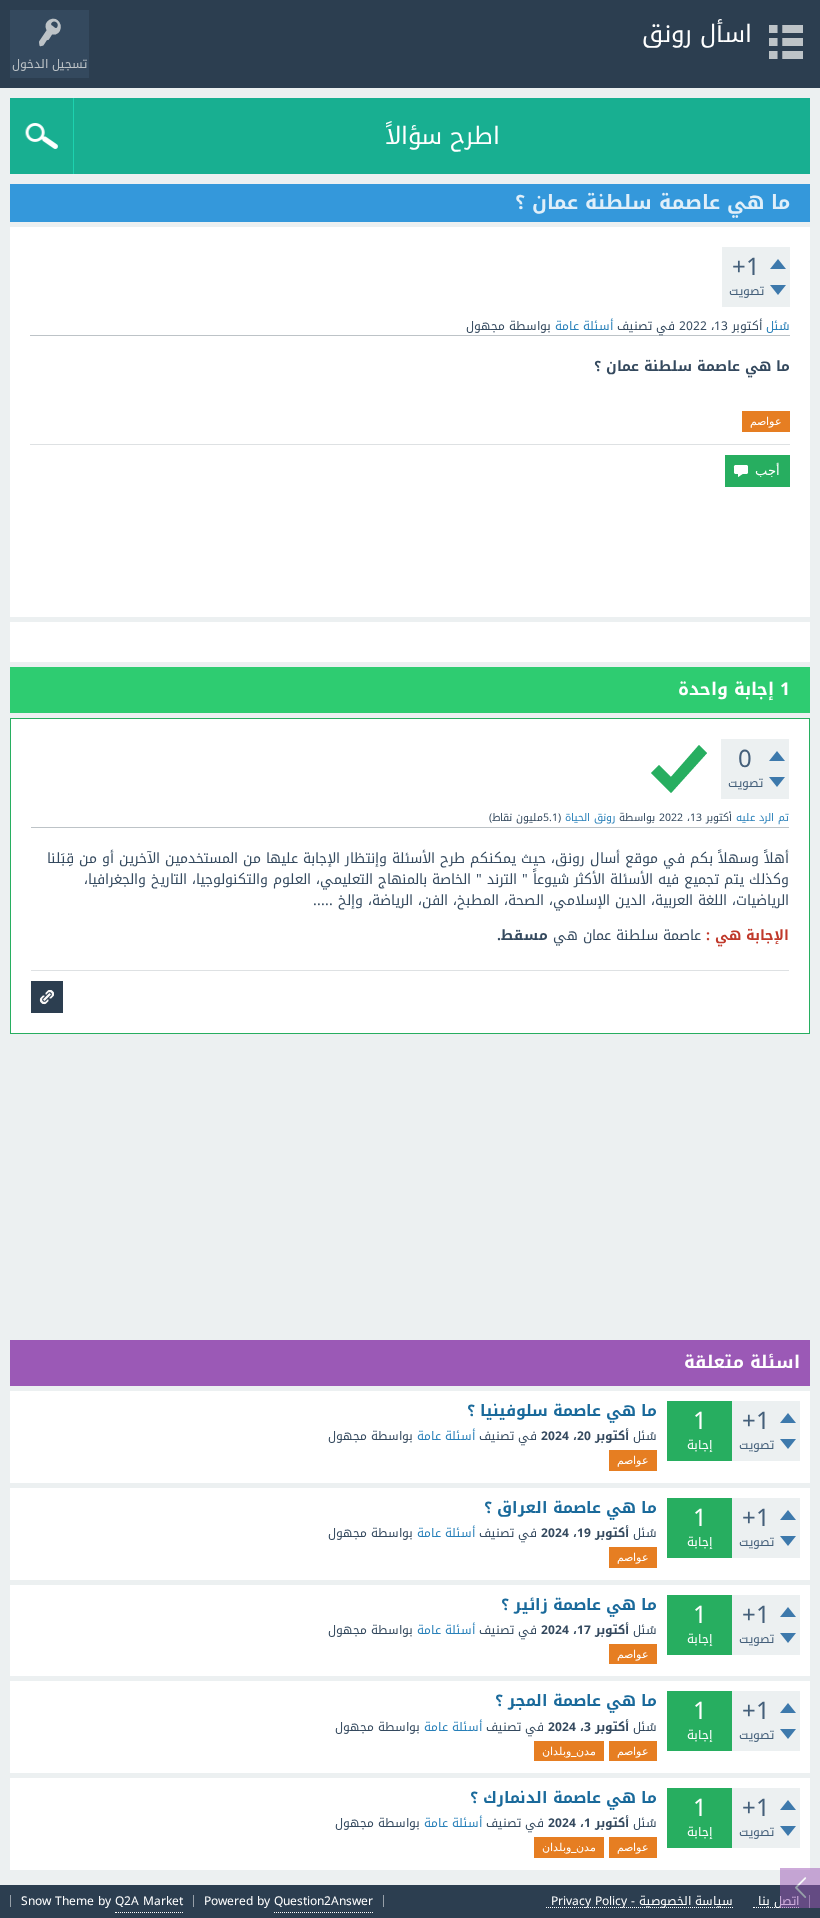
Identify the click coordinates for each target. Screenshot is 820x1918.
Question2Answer (323, 1901)
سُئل (778, 326)
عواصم (766, 421)
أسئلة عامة (584, 326)
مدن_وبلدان (569, 1751)
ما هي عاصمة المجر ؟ (576, 1701)
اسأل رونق (697, 34)
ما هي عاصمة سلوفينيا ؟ (562, 1411)
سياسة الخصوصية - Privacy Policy (642, 1901)
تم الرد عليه (762, 817)
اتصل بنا (778, 1901)
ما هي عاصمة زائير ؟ (579, 1605)
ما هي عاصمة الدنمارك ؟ (563, 1798)
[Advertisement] (410, 552)
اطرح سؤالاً (442, 136)
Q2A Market (149, 1901)
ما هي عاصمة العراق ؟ (570, 1508)
